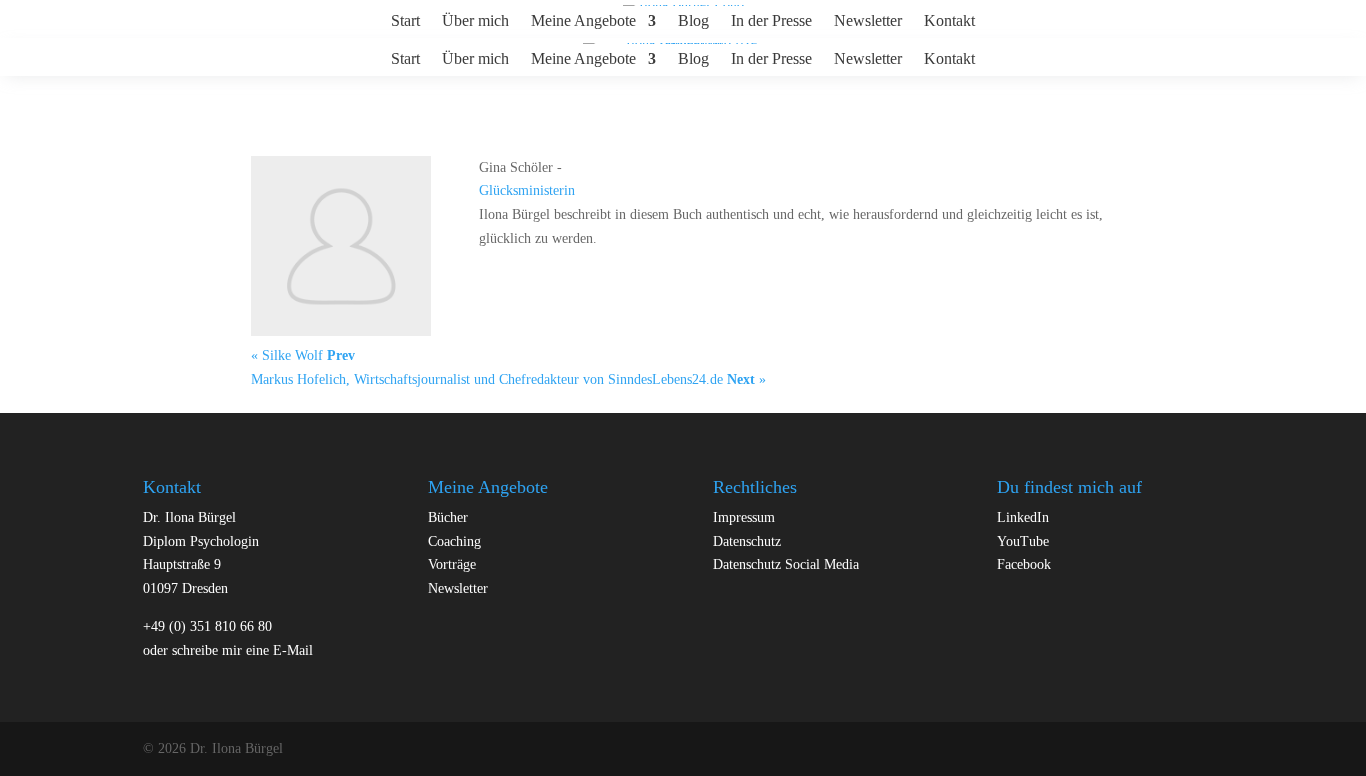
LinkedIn (1023, 517)
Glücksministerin (527, 190)
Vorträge (452, 564)
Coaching (454, 541)
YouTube (1023, 541)
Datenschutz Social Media (786, 564)
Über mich (475, 21)
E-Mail (293, 650)
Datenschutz (747, 541)
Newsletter (868, 21)
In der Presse (771, 21)
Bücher (448, 517)
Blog (693, 21)
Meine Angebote (583, 21)
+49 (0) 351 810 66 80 (207, 626)
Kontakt (949, 21)
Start (405, 21)
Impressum (744, 517)
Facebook (1024, 564)
